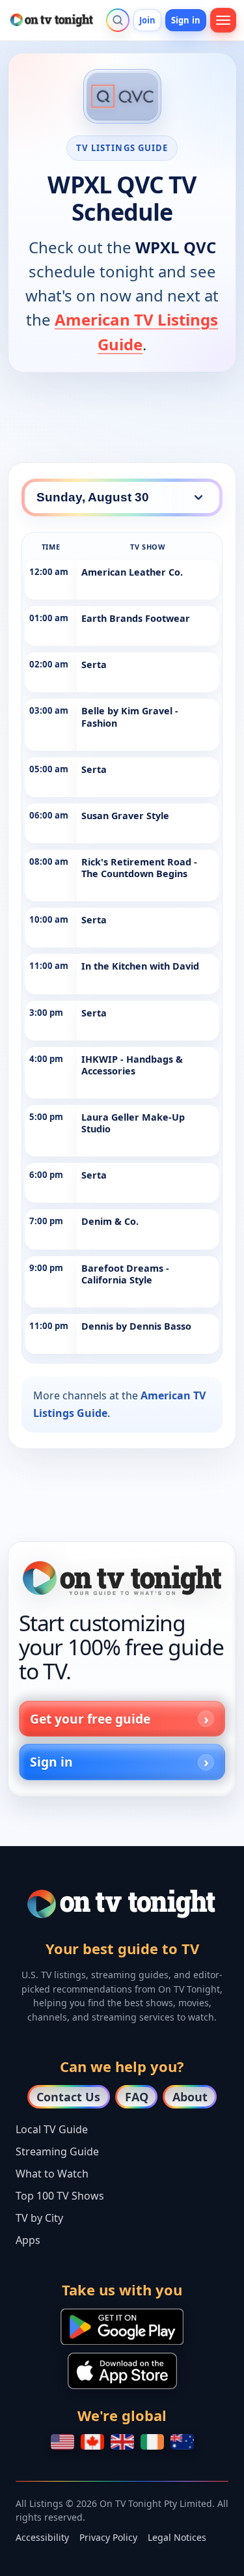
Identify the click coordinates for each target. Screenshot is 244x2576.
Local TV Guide (52, 2129)
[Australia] (182, 2442)
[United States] (62, 2442)
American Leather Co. (132, 572)
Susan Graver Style (125, 816)
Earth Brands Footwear (136, 618)
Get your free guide (90, 1719)
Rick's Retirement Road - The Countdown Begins (139, 868)
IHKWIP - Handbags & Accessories (132, 1065)
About (190, 2097)
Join (148, 20)
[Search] (118, 20)
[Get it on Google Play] (122, 2327)
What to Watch (52, 2174)
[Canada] (92, 2442)
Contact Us (68, 2097)
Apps (28, 2240)
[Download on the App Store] (122, 2371)
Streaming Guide (57, 2151)
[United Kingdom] (122, 2442)
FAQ (137, 2097)
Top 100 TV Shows (60, 2196)
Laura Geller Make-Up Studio (133, 1123)
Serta (94, 665)
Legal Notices (177, 2537)
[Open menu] (223, 20)
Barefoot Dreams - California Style (125, 1274)
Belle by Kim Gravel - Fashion (130, 717)
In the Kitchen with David (140, 966)
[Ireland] (152, 2442)
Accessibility (42, 2537)
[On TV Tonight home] (122, 1578)
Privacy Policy (108, 2537)
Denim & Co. (110, 1221)
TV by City (39, 2218)
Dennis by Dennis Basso (136, 1326)
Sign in (186, 20)
